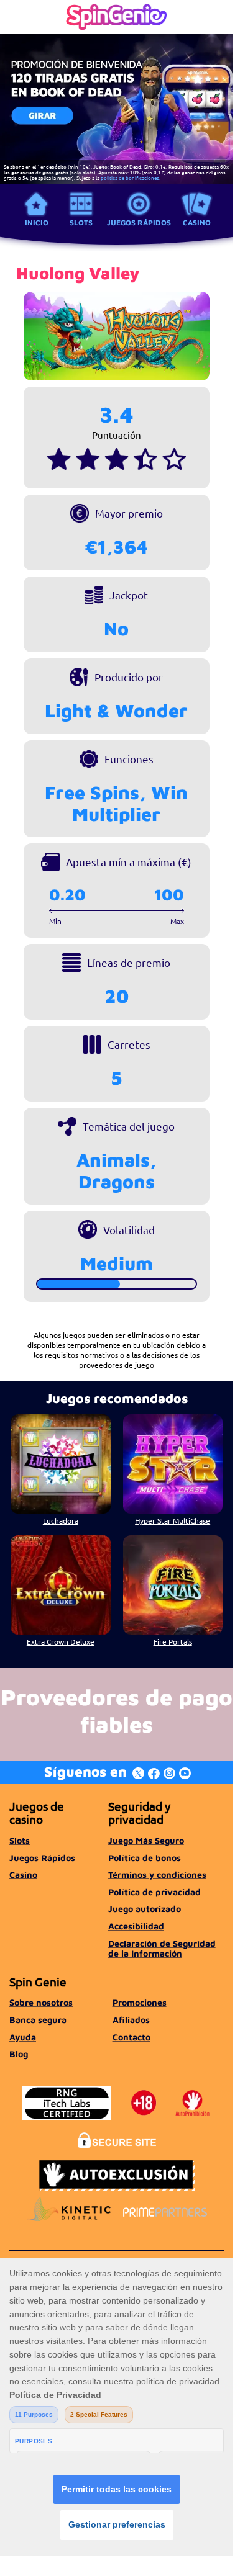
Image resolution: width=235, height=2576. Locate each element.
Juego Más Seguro (146, 1840)
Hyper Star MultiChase (173, 1520)
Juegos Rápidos (139, 222)
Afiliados (131, 2020)
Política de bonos (145, 1858)
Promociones (140, 2002)
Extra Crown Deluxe (61, 1641)
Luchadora (61, 1520)
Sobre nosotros (41, 2002)
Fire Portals (173, 1641)
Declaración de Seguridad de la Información (162, 1948)
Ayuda (23, 2037)
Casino (197, 222)
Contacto (131, 2037)
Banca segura (38, 2020)
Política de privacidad (154, 1892)
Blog (19, 2054)
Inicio (37, 222)
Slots (81, 222)
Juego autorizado (145, 1909)
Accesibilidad (136, 1926)
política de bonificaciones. (131, 177)
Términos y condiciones (157, 1874)
